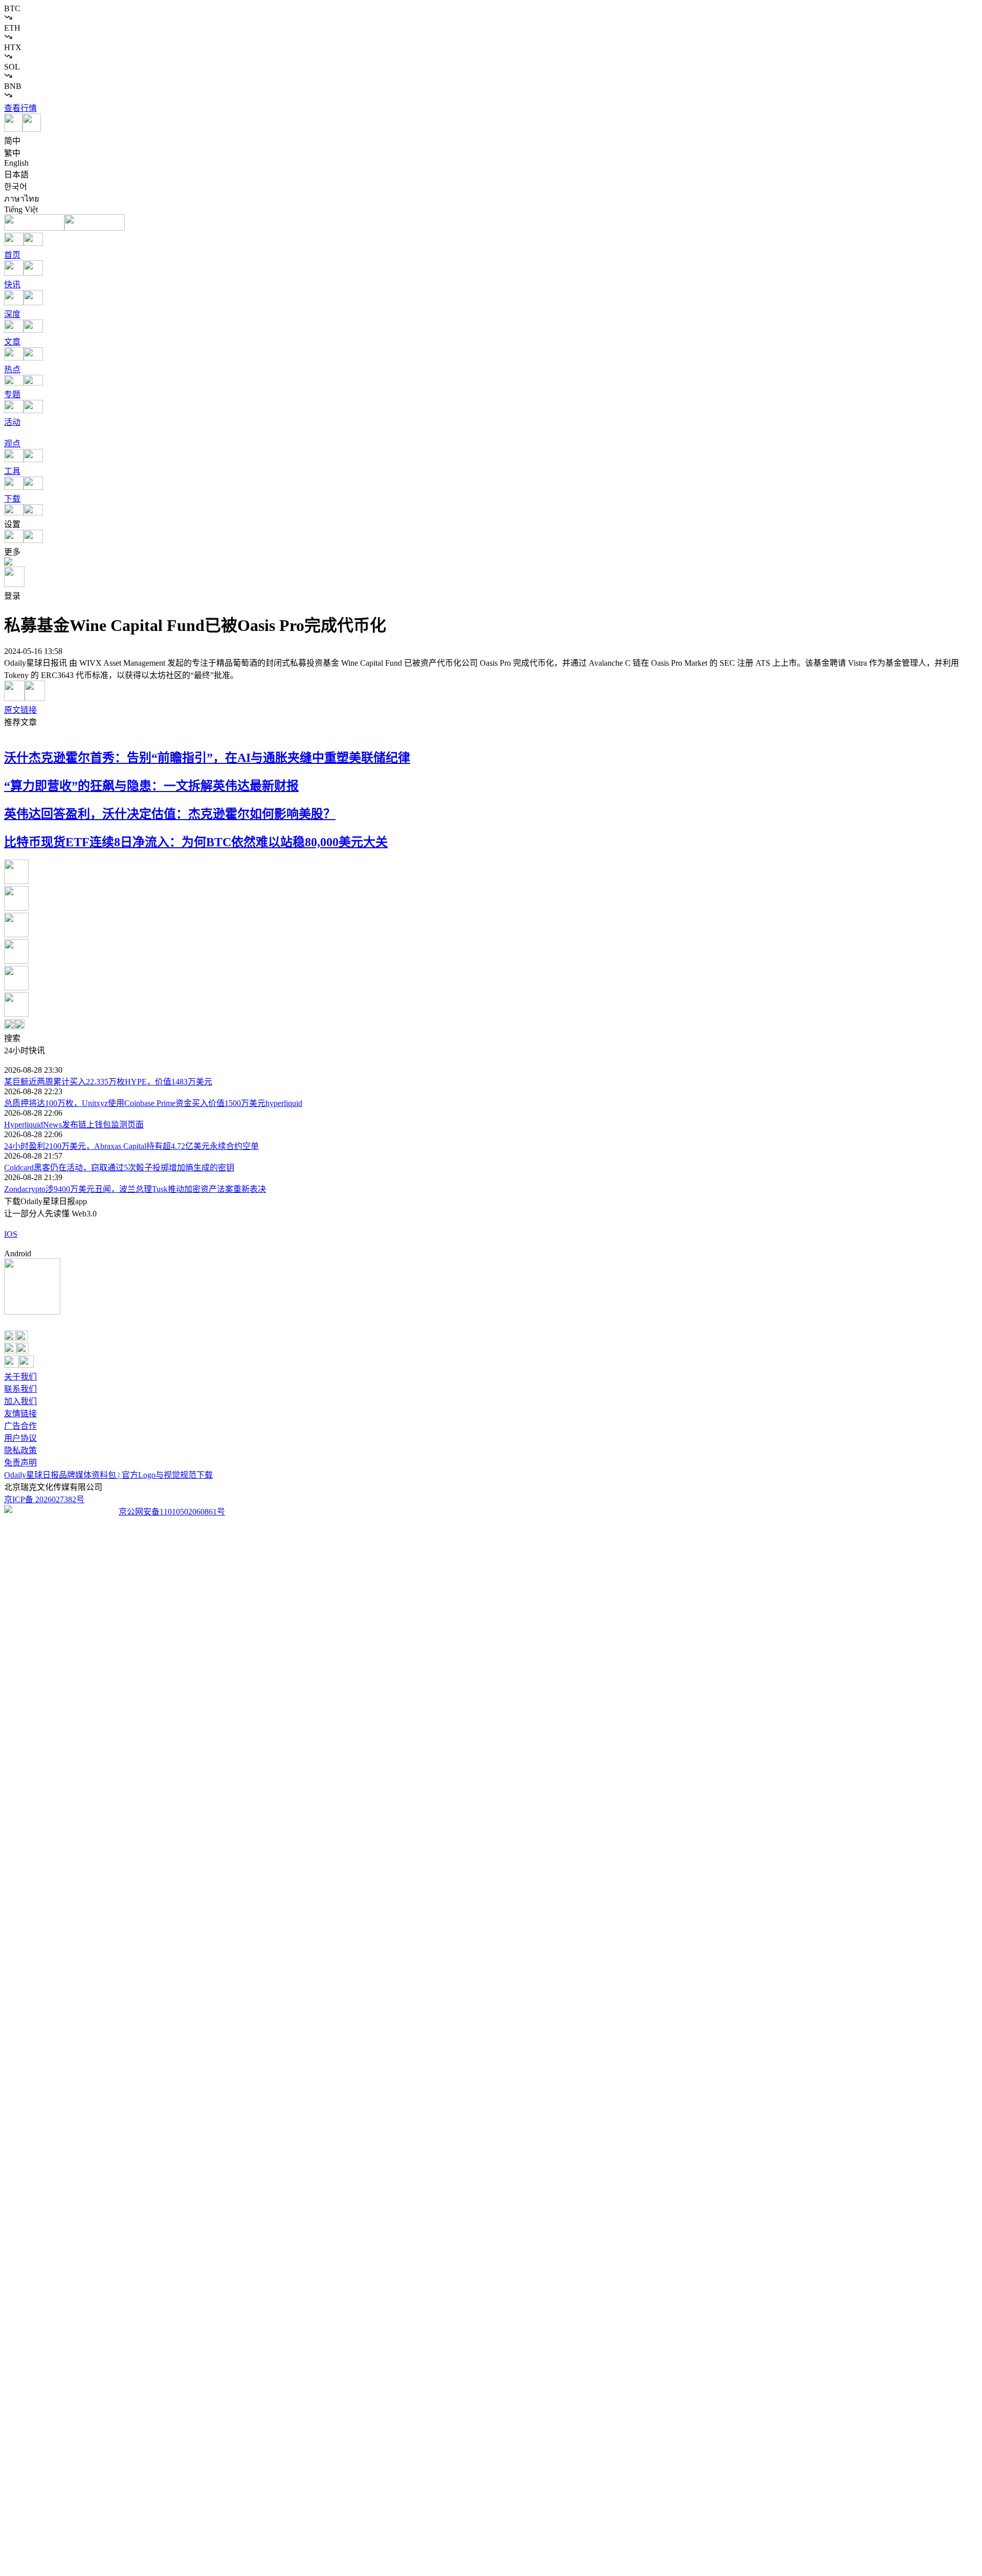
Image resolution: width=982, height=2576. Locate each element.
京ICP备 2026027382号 (44, 1499)
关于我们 (20, 1377)
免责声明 (20, 1463)
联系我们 (20, 1389)
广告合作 (20, 1426)
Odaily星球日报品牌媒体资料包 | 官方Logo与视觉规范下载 (108, 1475)
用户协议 (20, 1438)
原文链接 (20, 710)
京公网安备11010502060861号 (172, 1512)
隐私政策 (20, 1450)
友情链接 (20, 1414)
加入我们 (20, 1401)
